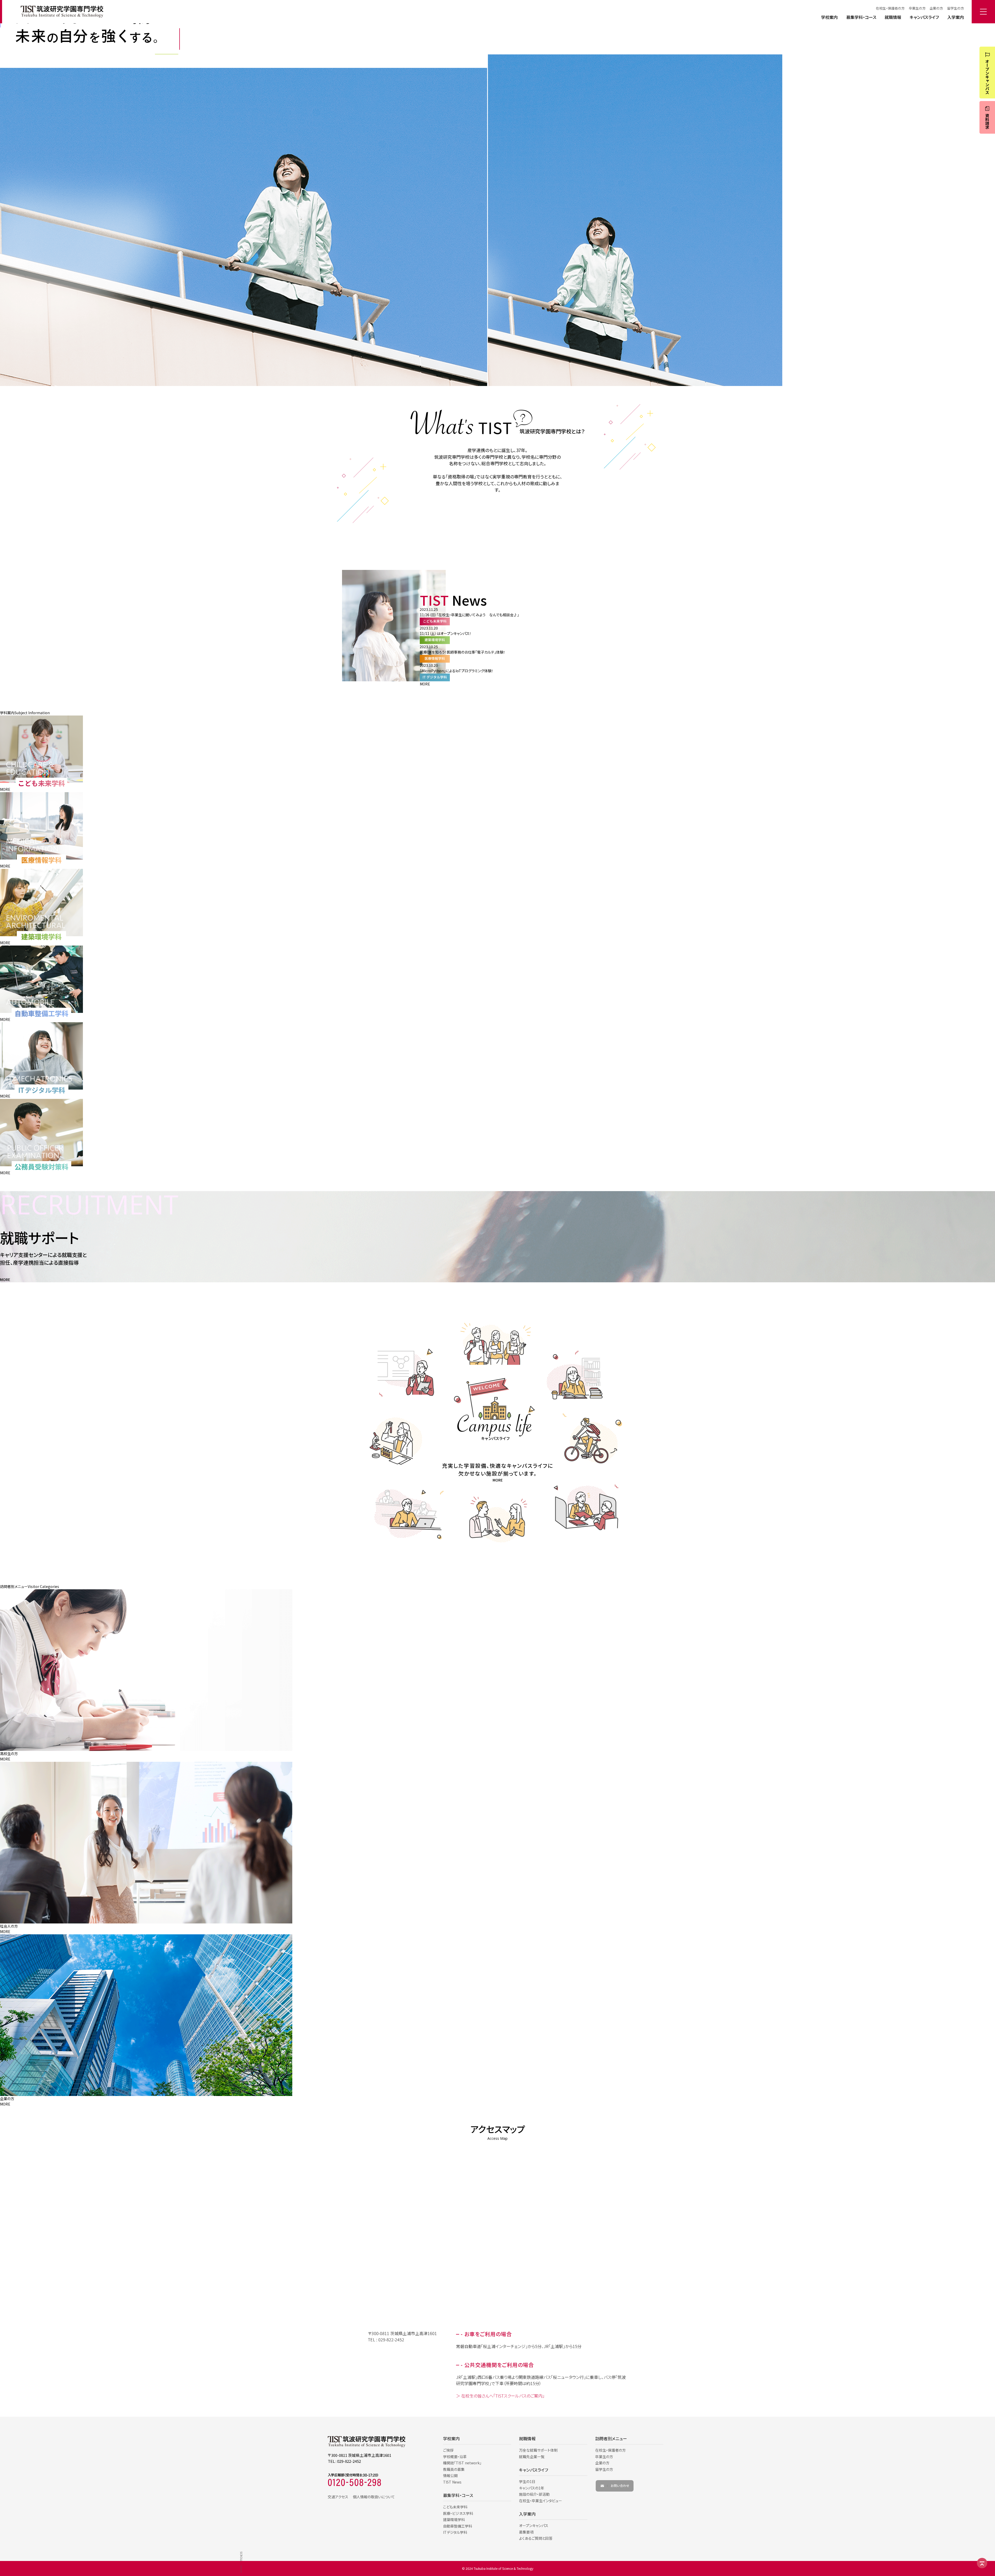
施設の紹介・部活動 (534, 2494)
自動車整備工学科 (458, 2526)
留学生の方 (955, 8)
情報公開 (450, 2475)
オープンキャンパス (534, 2525)
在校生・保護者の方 (890, 8)
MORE (425, 684)
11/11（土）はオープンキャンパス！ (446, 633)
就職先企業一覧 (532, 2457)
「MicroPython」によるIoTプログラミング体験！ (457, 671)
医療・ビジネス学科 (458, 2513)
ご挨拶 (448, 2450)
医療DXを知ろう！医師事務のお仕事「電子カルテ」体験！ (463, 652)
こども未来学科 (455, 2507)
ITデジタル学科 (455, 2532)
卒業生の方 (917, 8)
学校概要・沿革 (455, 2457)
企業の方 (936, 8)
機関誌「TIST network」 (462, 2463)
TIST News (452, 2482)
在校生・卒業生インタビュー (541, 2501)
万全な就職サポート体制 (538, 2450)
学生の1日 (527, 2481)
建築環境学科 (454, 2520)
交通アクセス (338, 2497)
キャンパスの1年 (532, 2488)
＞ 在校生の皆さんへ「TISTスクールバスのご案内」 (500, 2396)
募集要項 (526, 2532)
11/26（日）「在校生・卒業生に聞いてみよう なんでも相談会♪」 (469, 615)
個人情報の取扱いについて (374, 2497)
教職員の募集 (454, 2469)
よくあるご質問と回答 (536, 2538)
